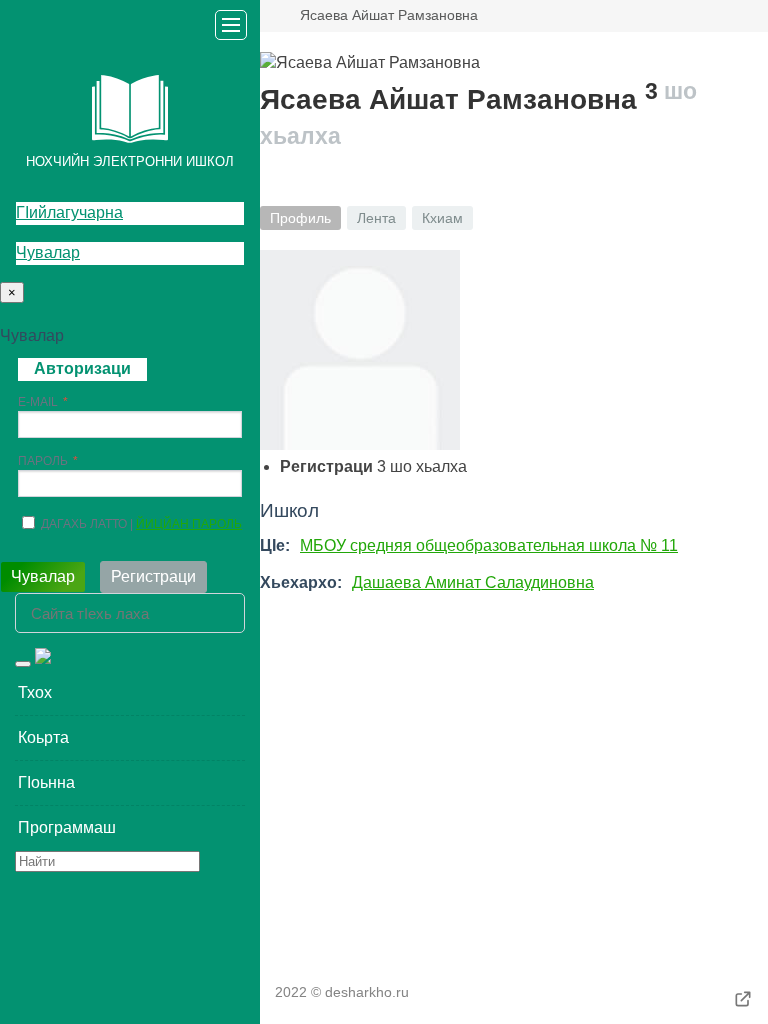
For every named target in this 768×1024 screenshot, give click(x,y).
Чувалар (48, 252)
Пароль (43, 461)
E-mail (38, 402)
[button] (130, 693)
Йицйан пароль (189, 524)
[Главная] (268, 16)
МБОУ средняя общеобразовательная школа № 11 (489, 545)
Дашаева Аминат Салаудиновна (473, 582)
